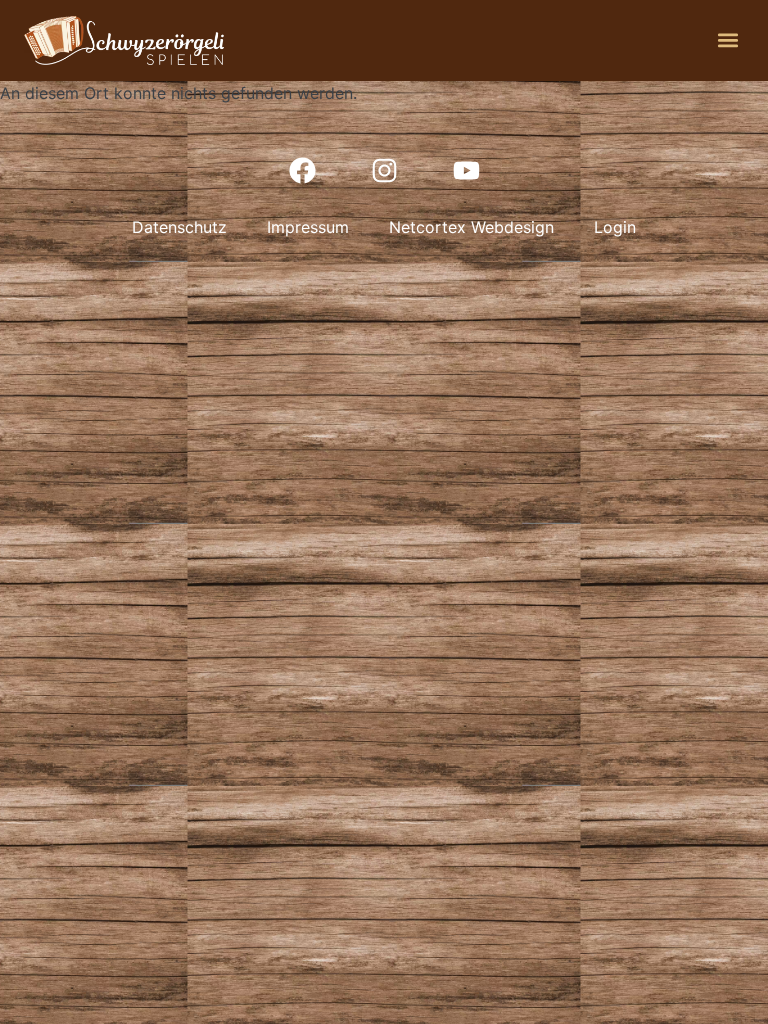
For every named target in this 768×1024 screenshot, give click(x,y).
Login (615, 227)
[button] (727, 40)
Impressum (308, 227)
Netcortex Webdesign (471, 227)
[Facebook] (302, 170)
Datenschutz (179, 227)
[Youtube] (466, 170)
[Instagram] (384, 170)
